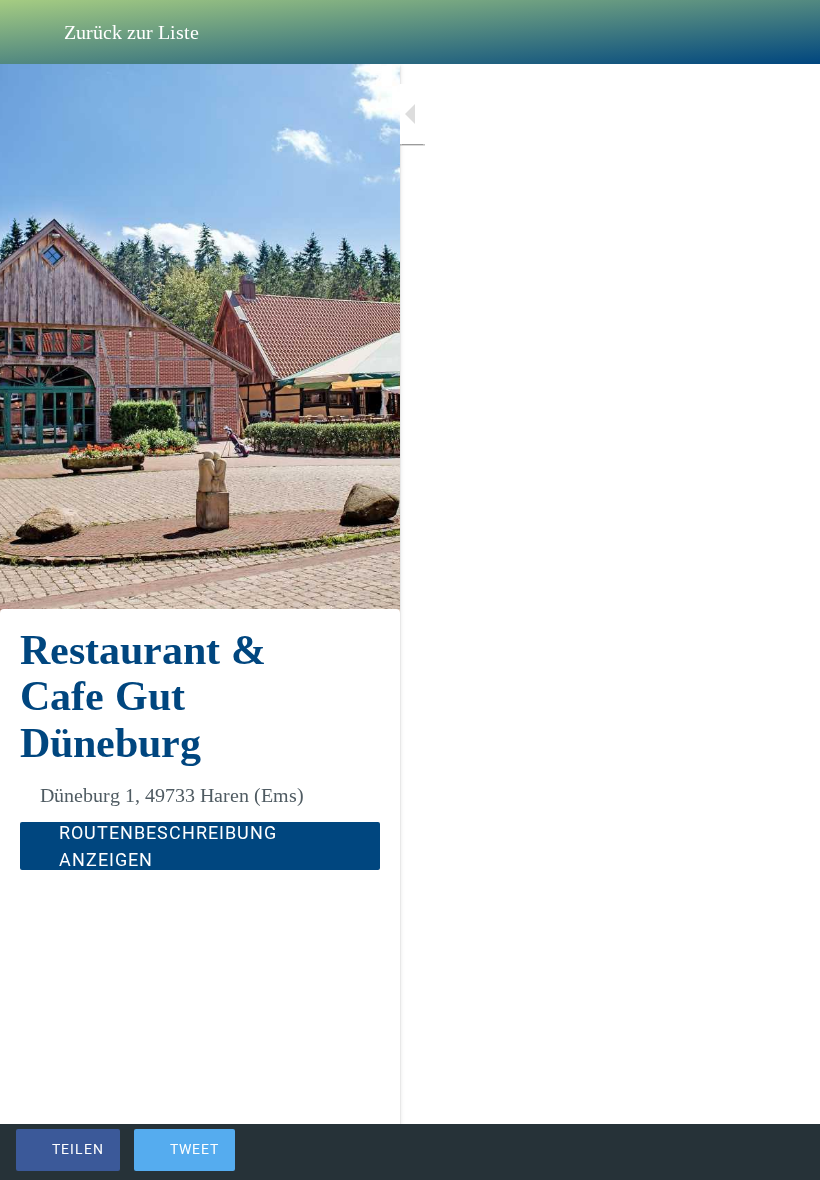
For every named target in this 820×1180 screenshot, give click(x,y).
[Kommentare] (780, 1152)
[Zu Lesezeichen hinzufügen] (732, 1152)
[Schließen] (32, 32)
